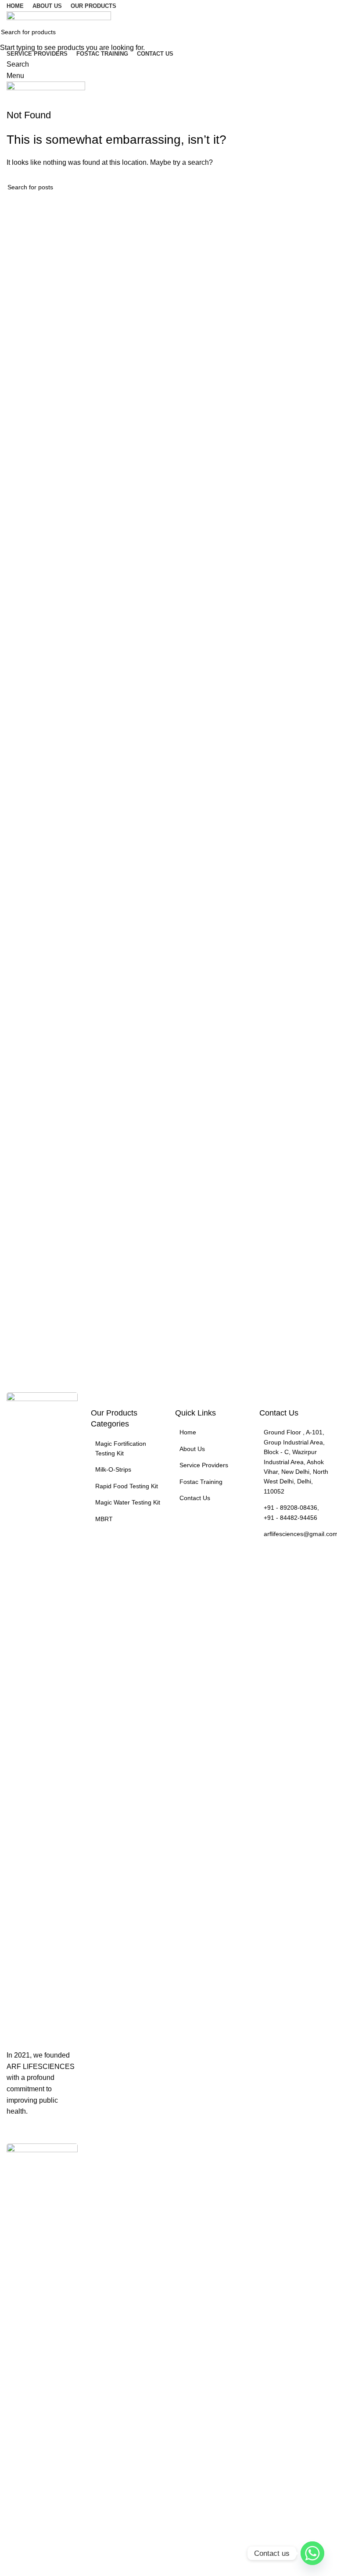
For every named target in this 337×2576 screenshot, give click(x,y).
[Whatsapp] (312, 2553)
